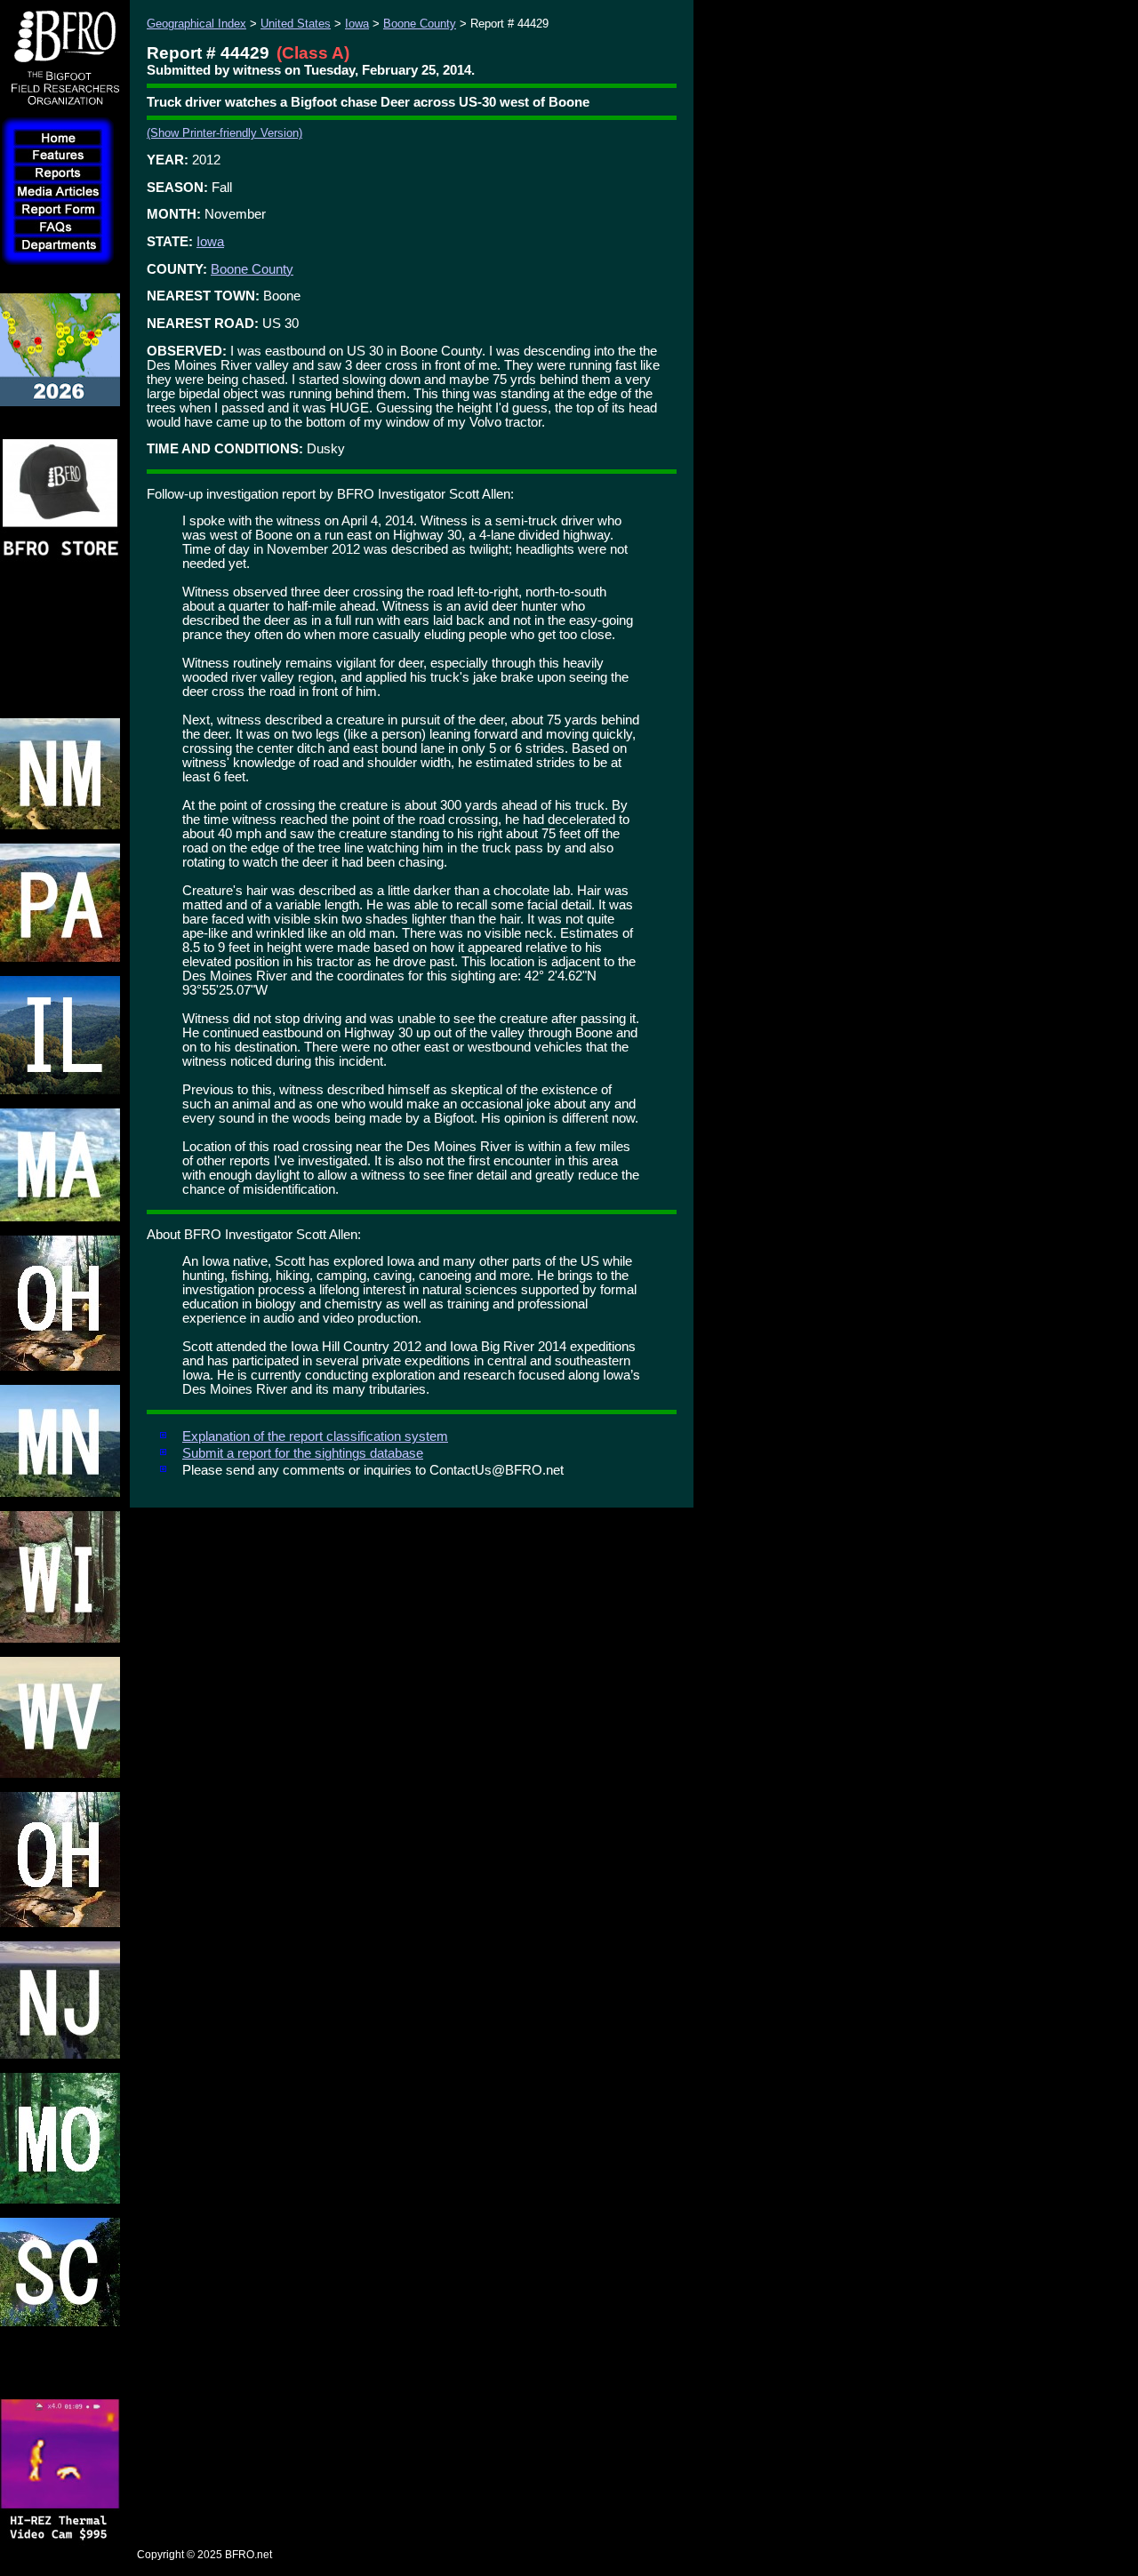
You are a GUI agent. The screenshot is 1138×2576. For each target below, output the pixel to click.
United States (296, 24)
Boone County (420, 24)
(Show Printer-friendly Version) (224, 133)
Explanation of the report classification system (315, 1436)
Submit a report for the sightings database (303, 1453)
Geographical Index (196, 24)
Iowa (357, 24)
